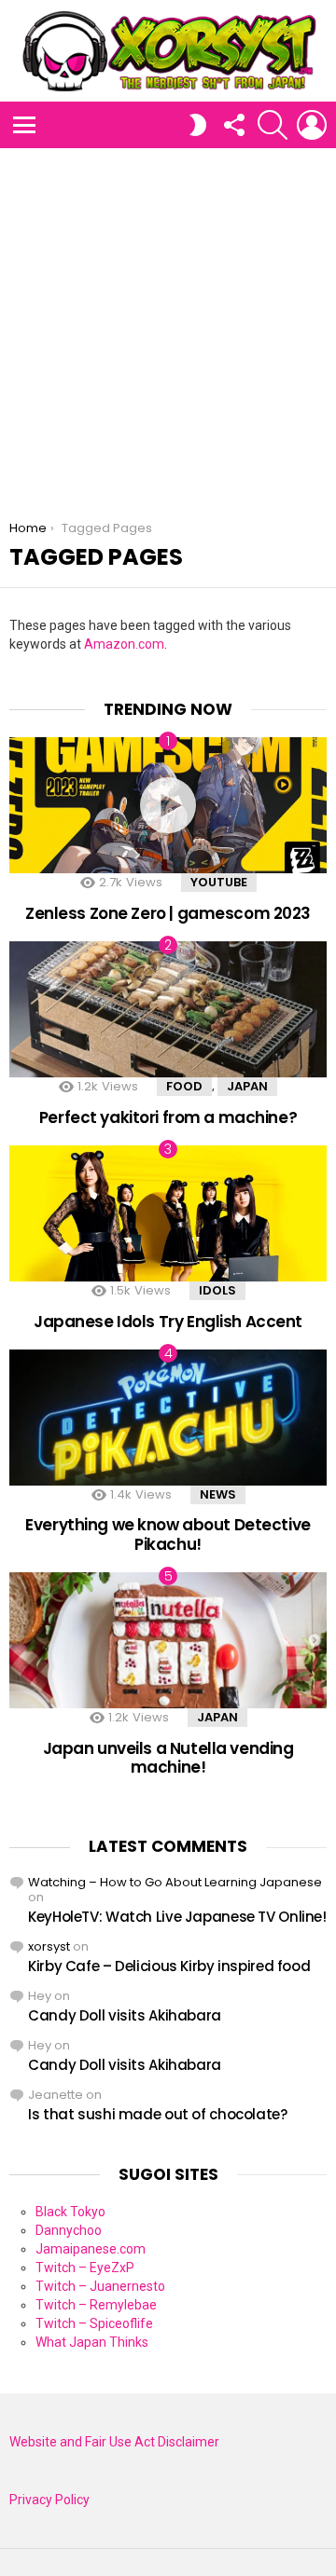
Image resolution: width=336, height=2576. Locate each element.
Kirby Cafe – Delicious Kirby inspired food (169, 1966)
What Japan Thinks (92, 2342)
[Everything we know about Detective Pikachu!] (168, 1418)
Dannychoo (69, 2230)
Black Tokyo (70, 2212)
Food (184, 1086)
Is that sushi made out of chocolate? (158, 2114)
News (218, 1494)
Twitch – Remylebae (96, 2305)
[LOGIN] (312, 125)
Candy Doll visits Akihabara (125, 2015)
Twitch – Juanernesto (100, 2286)
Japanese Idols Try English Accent (168, 1322)
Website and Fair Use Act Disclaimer (114, 2442)
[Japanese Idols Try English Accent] (168, 1213)
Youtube (219, 882)
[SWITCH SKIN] (198, 125)
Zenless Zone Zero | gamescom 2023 (168, 913)
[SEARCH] (273, 125)
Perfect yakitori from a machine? (168, 1117)
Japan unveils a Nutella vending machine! (168, 1758)
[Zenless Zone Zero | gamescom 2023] (168, 805)
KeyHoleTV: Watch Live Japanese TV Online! (177, 1917)
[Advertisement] (168, 325)
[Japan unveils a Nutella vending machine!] (168, 1640)
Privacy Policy (49, 2500)
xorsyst (49, 1946)
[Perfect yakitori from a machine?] (168, 1009)
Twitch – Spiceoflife (94, 2323)
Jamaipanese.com (91, 2249)
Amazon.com (124, 644)
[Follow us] (233, 125)
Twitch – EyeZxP (85, 2268)
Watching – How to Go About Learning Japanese (175, 1882)
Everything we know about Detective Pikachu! (168, 1534)
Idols (217, 1290)
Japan (247, 1086)
